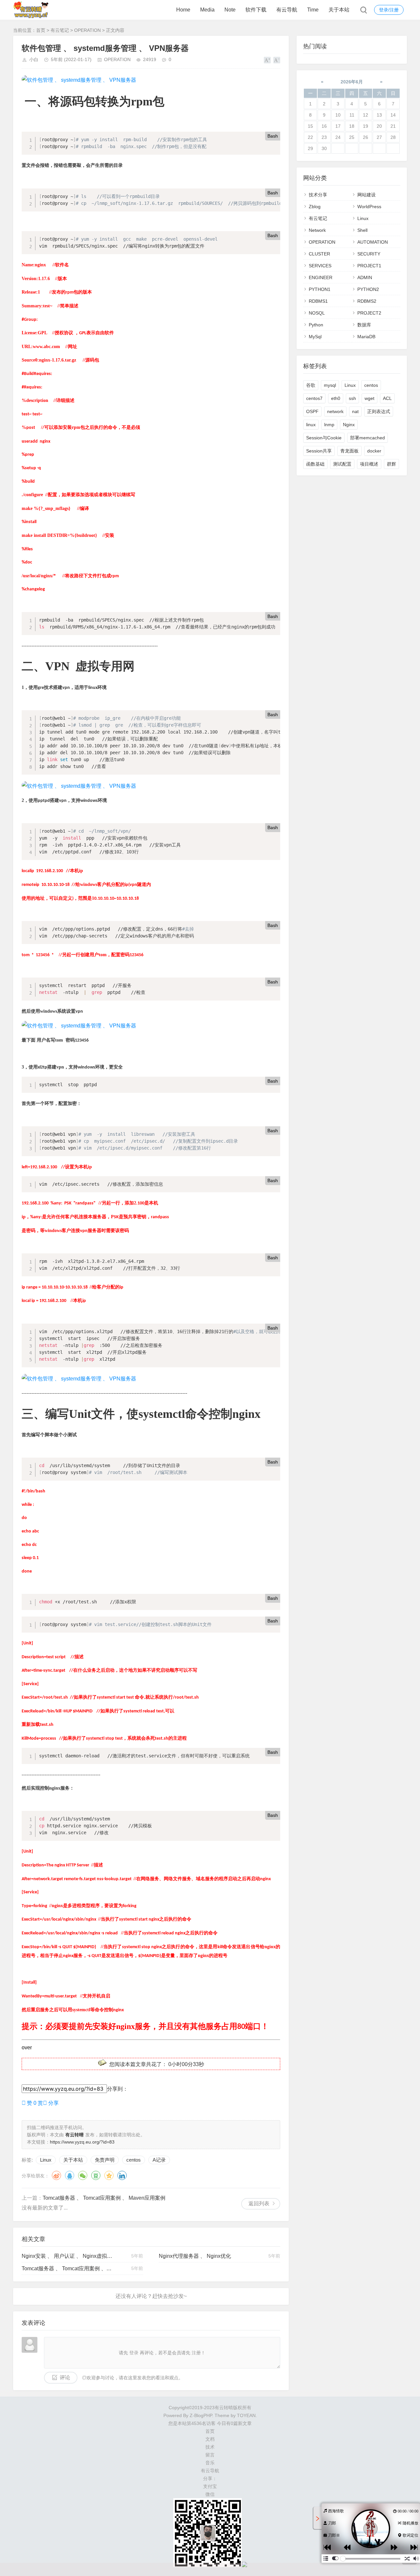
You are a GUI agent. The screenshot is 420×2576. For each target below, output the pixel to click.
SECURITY (369, 254)
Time (313, 10)
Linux (46, 2160)
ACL (387, 398)
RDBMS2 (367, 301)
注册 (196, 2353)
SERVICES (320, 266)
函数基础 (315, 464)
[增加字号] (267, 60)
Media (207, 10)
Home (183, 10)
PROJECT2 (369, 313)
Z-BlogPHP (201, 2415)
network (335, 411)
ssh (352, 398)
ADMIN (365, 277)
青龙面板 (349, 451)
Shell (362, 230)
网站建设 (367, 195)
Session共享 (319, 451)
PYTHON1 (320, 289)
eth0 (336, 398)
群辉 (391, 464)
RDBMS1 (318, 301)
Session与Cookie (324, 438)
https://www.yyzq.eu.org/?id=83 (82, 2142)
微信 (83, 2175)
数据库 (364, 325)
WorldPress (369, 207)
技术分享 (318, 195)
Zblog (315, 207)
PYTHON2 (368, 289)
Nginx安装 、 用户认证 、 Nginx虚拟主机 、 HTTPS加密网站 (67, 2256)
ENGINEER (321, 277)
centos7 (314, 398)
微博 (56, 2175)
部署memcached (367, 438)
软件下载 (256, 10)
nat (355, 411)
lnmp (329, 425)
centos (134, 2160)
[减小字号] (277, 60)
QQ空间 (109, 2175)
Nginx (349, 425)
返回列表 (259, 2203)
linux (311, 425)
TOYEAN (246, 2415)
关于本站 (339, 10)
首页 (41, 30)
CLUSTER (319, 254)
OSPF (312, 411)
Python (316, 325)
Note (230, 10)
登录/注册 (389, 10)
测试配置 (342, 464)
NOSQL (317, 313)
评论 (65, 2378)
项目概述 (369, 464)
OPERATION (87, 30)
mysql (330, 385)
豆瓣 (96, 2175)
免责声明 (105, 2160)
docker (374, 451)
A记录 (159, 2160)
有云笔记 (60, 30)
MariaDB (366, 337)
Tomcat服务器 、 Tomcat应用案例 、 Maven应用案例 (104, 2198)
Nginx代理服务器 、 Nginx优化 (195, 2256)
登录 (134, 2353)
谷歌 (311, 385)
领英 (122, 2175)
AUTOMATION (373, 242)
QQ (70, 2175)
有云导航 (287, 10)
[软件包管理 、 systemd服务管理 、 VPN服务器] (79, 80)
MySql (315, 337)
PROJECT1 (369, 266)
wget (369, 398)
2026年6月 (352, 82)
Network (317, 230)
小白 (34, 59)
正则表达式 (379, 411)
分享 (51, 2103)
